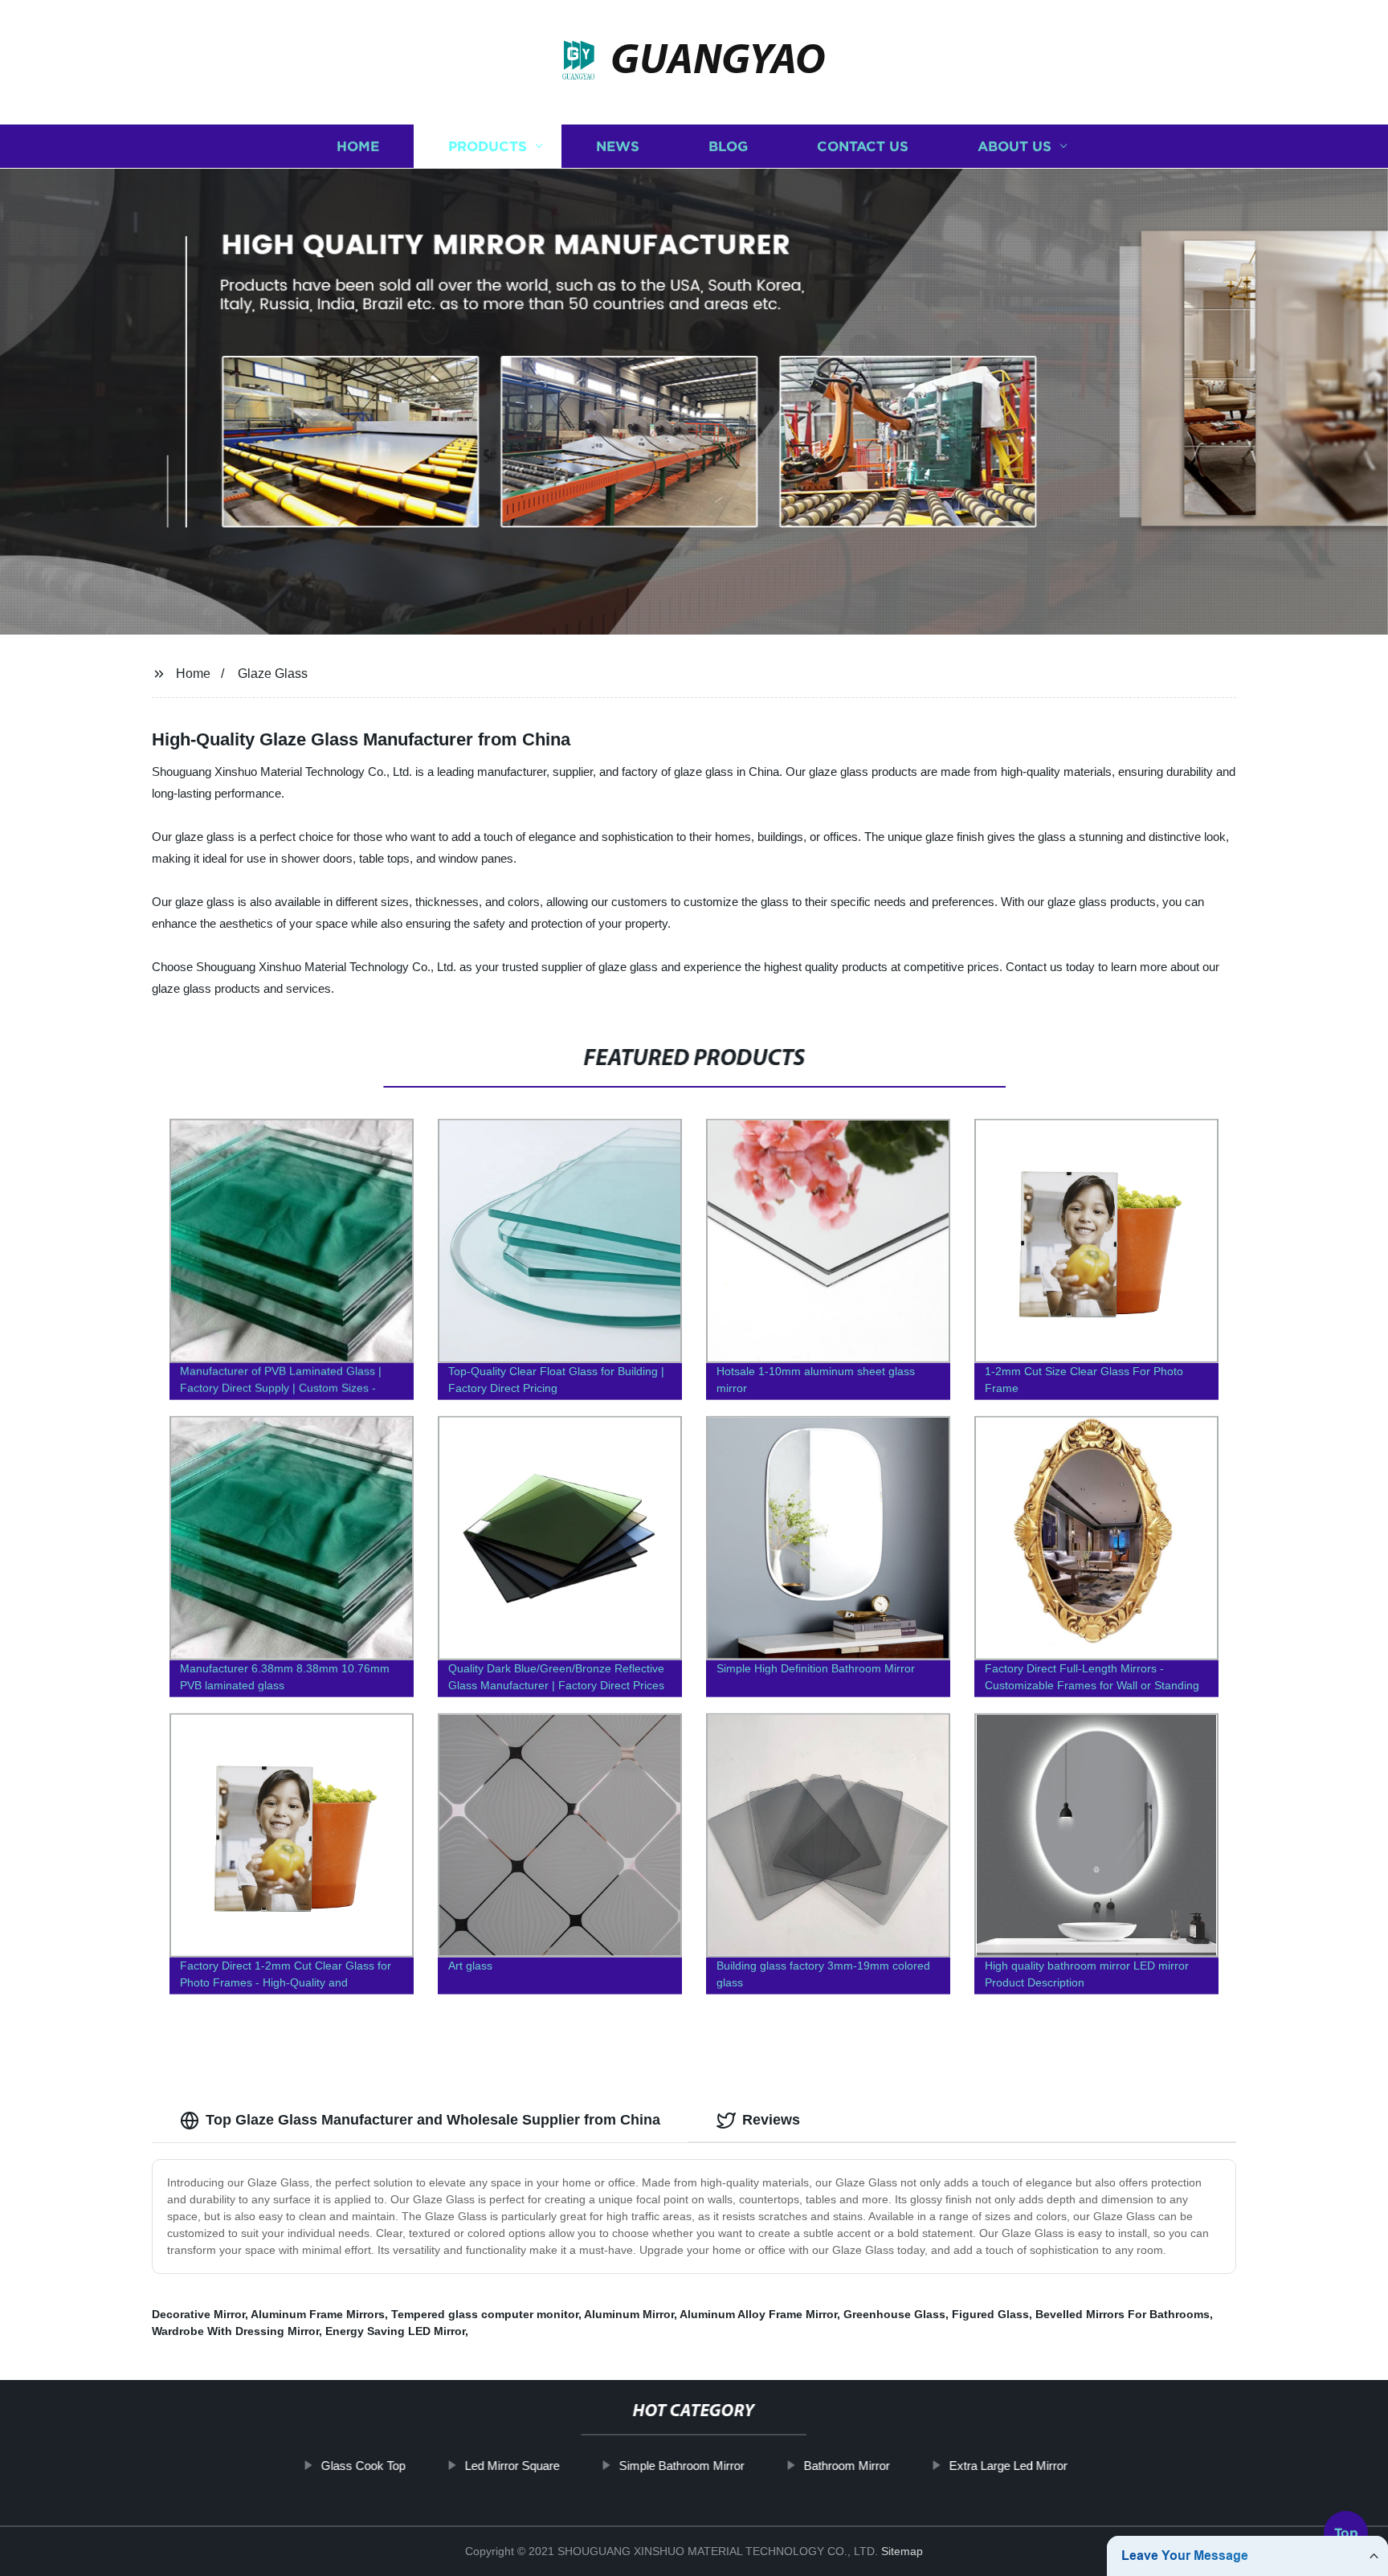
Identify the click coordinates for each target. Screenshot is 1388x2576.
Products (488, 147)
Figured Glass (990, 2314)
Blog (728, 147)
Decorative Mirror (198, 2314)
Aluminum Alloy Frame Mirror (758, 2314)
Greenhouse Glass (894, 2314)
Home (358, 147)
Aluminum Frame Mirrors (318, 2314)
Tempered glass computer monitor (485, 2314)
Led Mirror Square (512, 2466)
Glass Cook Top (363, 2466)
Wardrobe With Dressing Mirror (235, 2331)
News (618, 147)
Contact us (863, 147)
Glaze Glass (273, 674)
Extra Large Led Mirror (1008, 2466)
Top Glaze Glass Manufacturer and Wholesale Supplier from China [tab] (433, 2120)
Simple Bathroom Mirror (681, 2466)
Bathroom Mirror (846, 2466)
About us (1014, 147)
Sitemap (902, 2551)
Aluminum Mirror (629, 2314)
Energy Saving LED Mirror (395, 2331)
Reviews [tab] (771, 2120)
